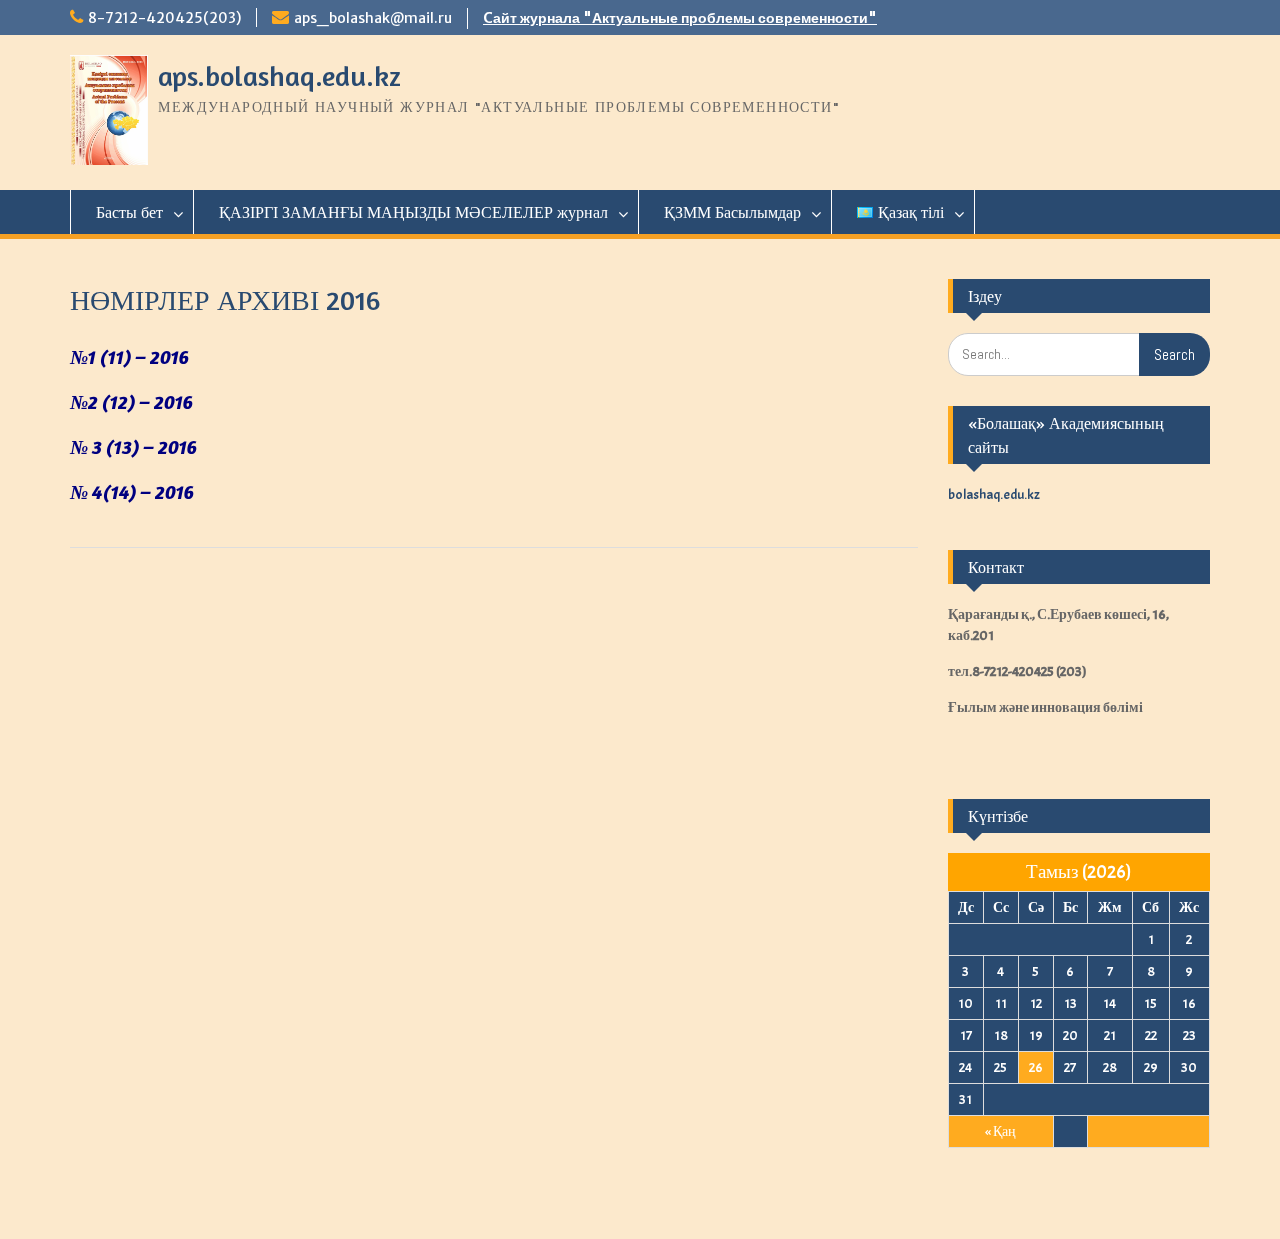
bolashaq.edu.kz (994, 494)
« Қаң (1000, 1131)
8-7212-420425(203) (164, 18)
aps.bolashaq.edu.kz (279, 76)
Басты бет (129, 212)
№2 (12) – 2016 (131, 402)
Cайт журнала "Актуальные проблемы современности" (680, 18)
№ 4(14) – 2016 (132, 492)
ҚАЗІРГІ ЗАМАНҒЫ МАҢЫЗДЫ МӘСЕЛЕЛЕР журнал (413, 212)
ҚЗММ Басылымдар (732, 212)
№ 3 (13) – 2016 (133, 447)
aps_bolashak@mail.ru (373, 18)
